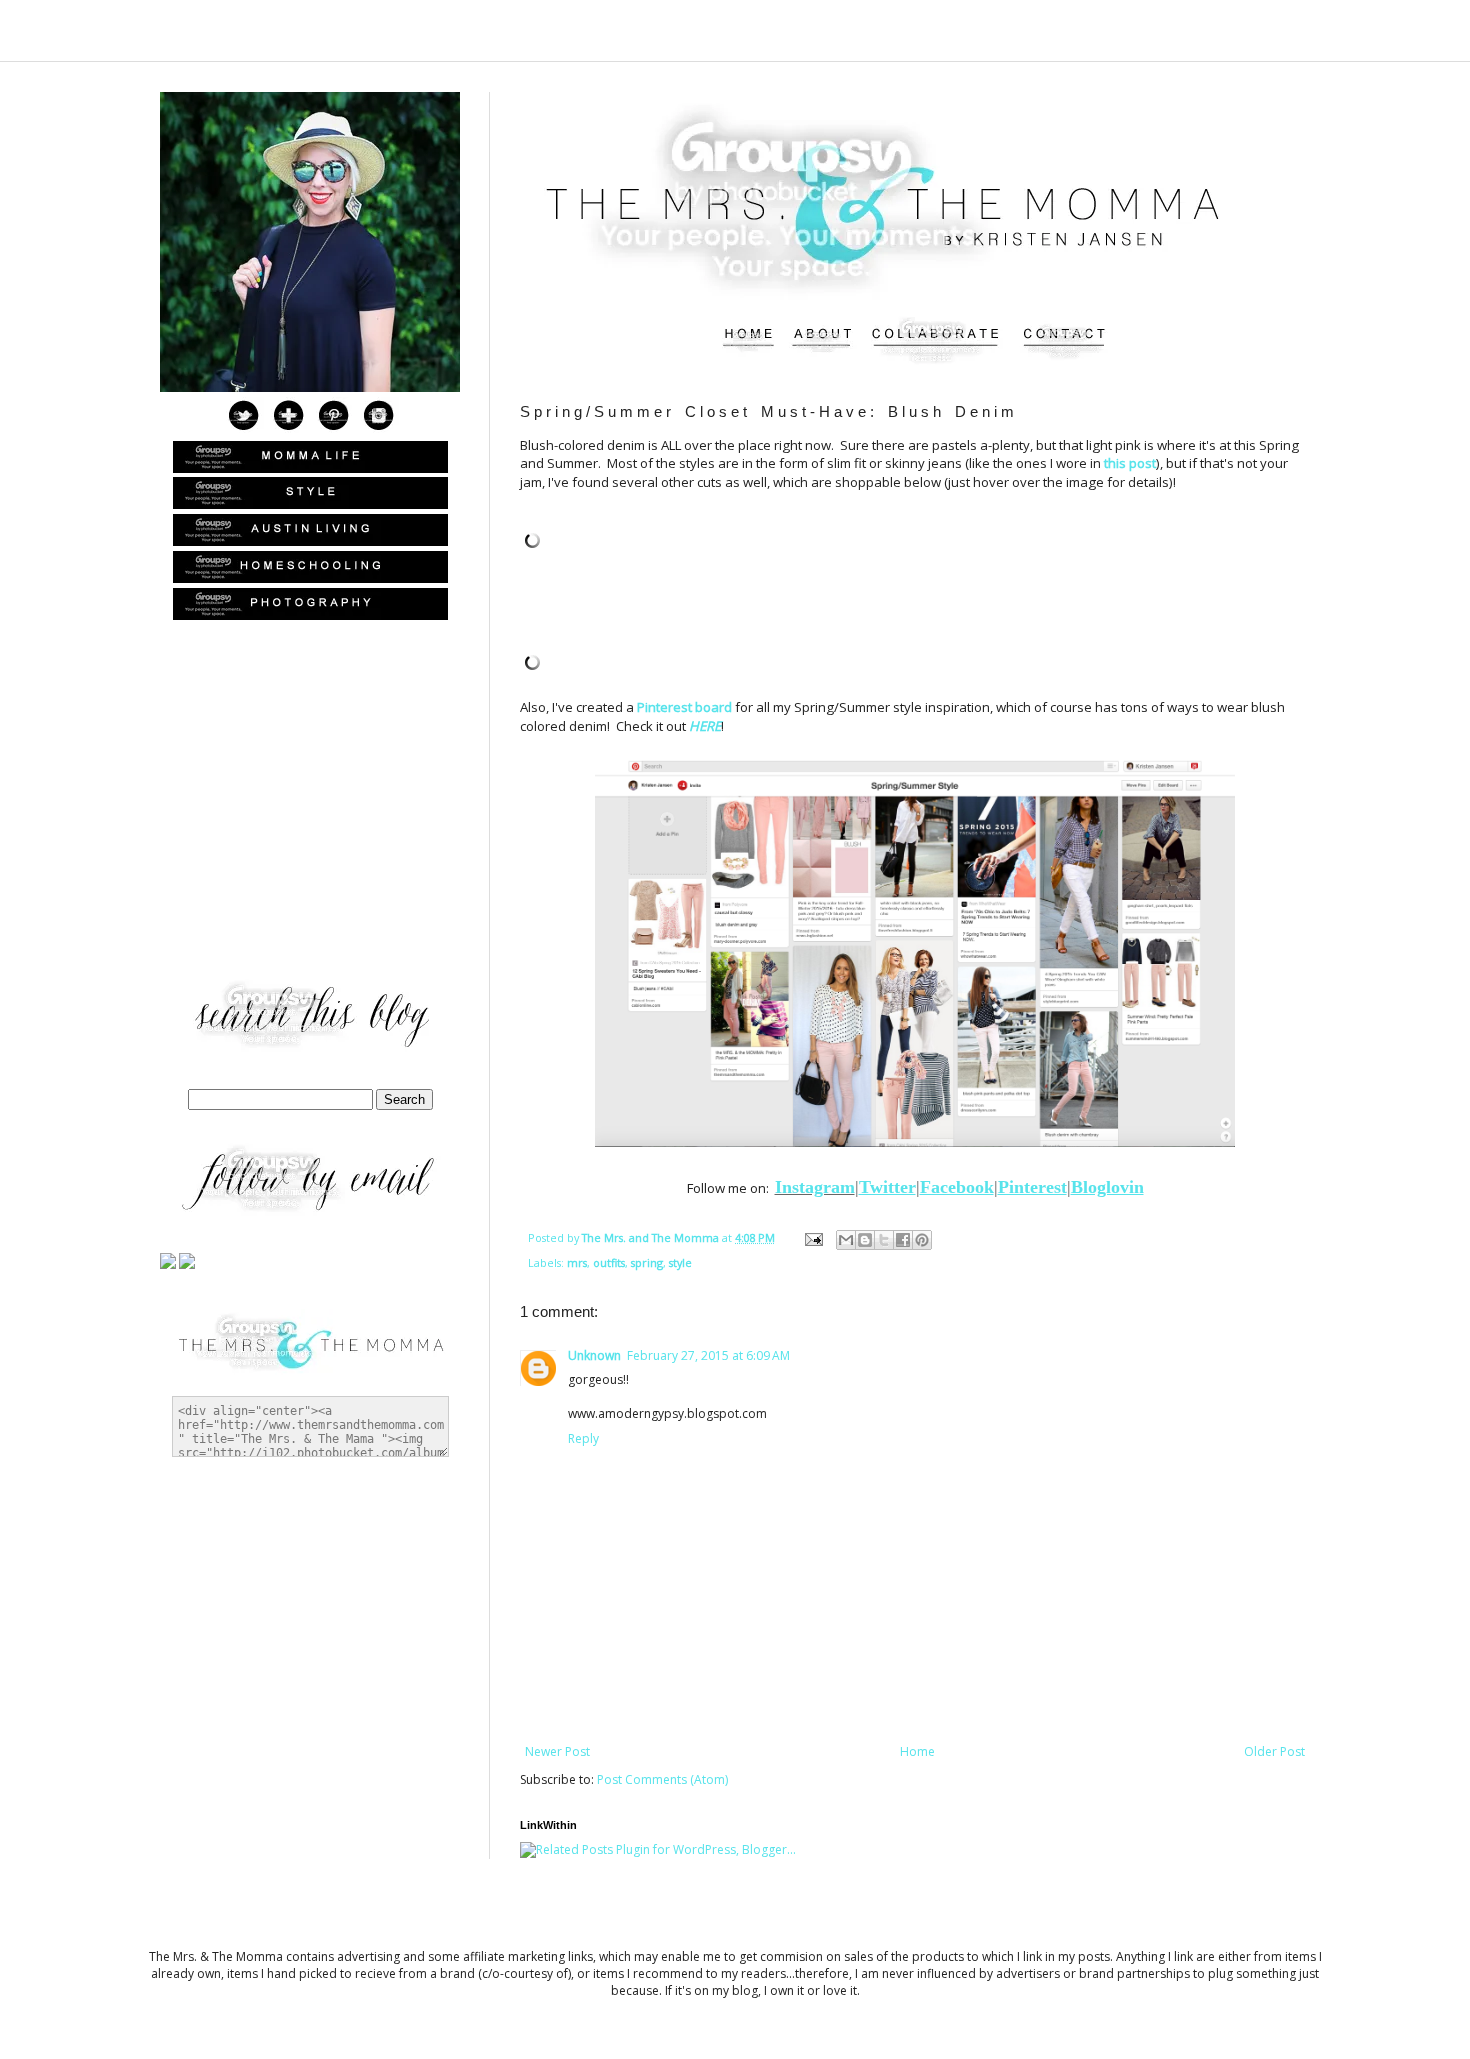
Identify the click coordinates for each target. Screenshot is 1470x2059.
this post (1130, 463)
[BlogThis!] (865, 1240)
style (680, 1262)
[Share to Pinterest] (922, 1240)
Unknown (594, 1355)
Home (917, 1751)
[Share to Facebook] (903, 1240)
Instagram (815, 1187)
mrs (577, 1262)
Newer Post (557, 1751)
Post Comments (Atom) (662, 1779)
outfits (609, 1262)
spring (647, 1262)
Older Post (1274, 1751)
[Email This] (846, 1240)
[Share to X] (884, 1240)
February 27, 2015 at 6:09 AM (708, 1355)
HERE (705, 726)
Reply (583, 1438)
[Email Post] (813, 1237)
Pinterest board (684, 707)
